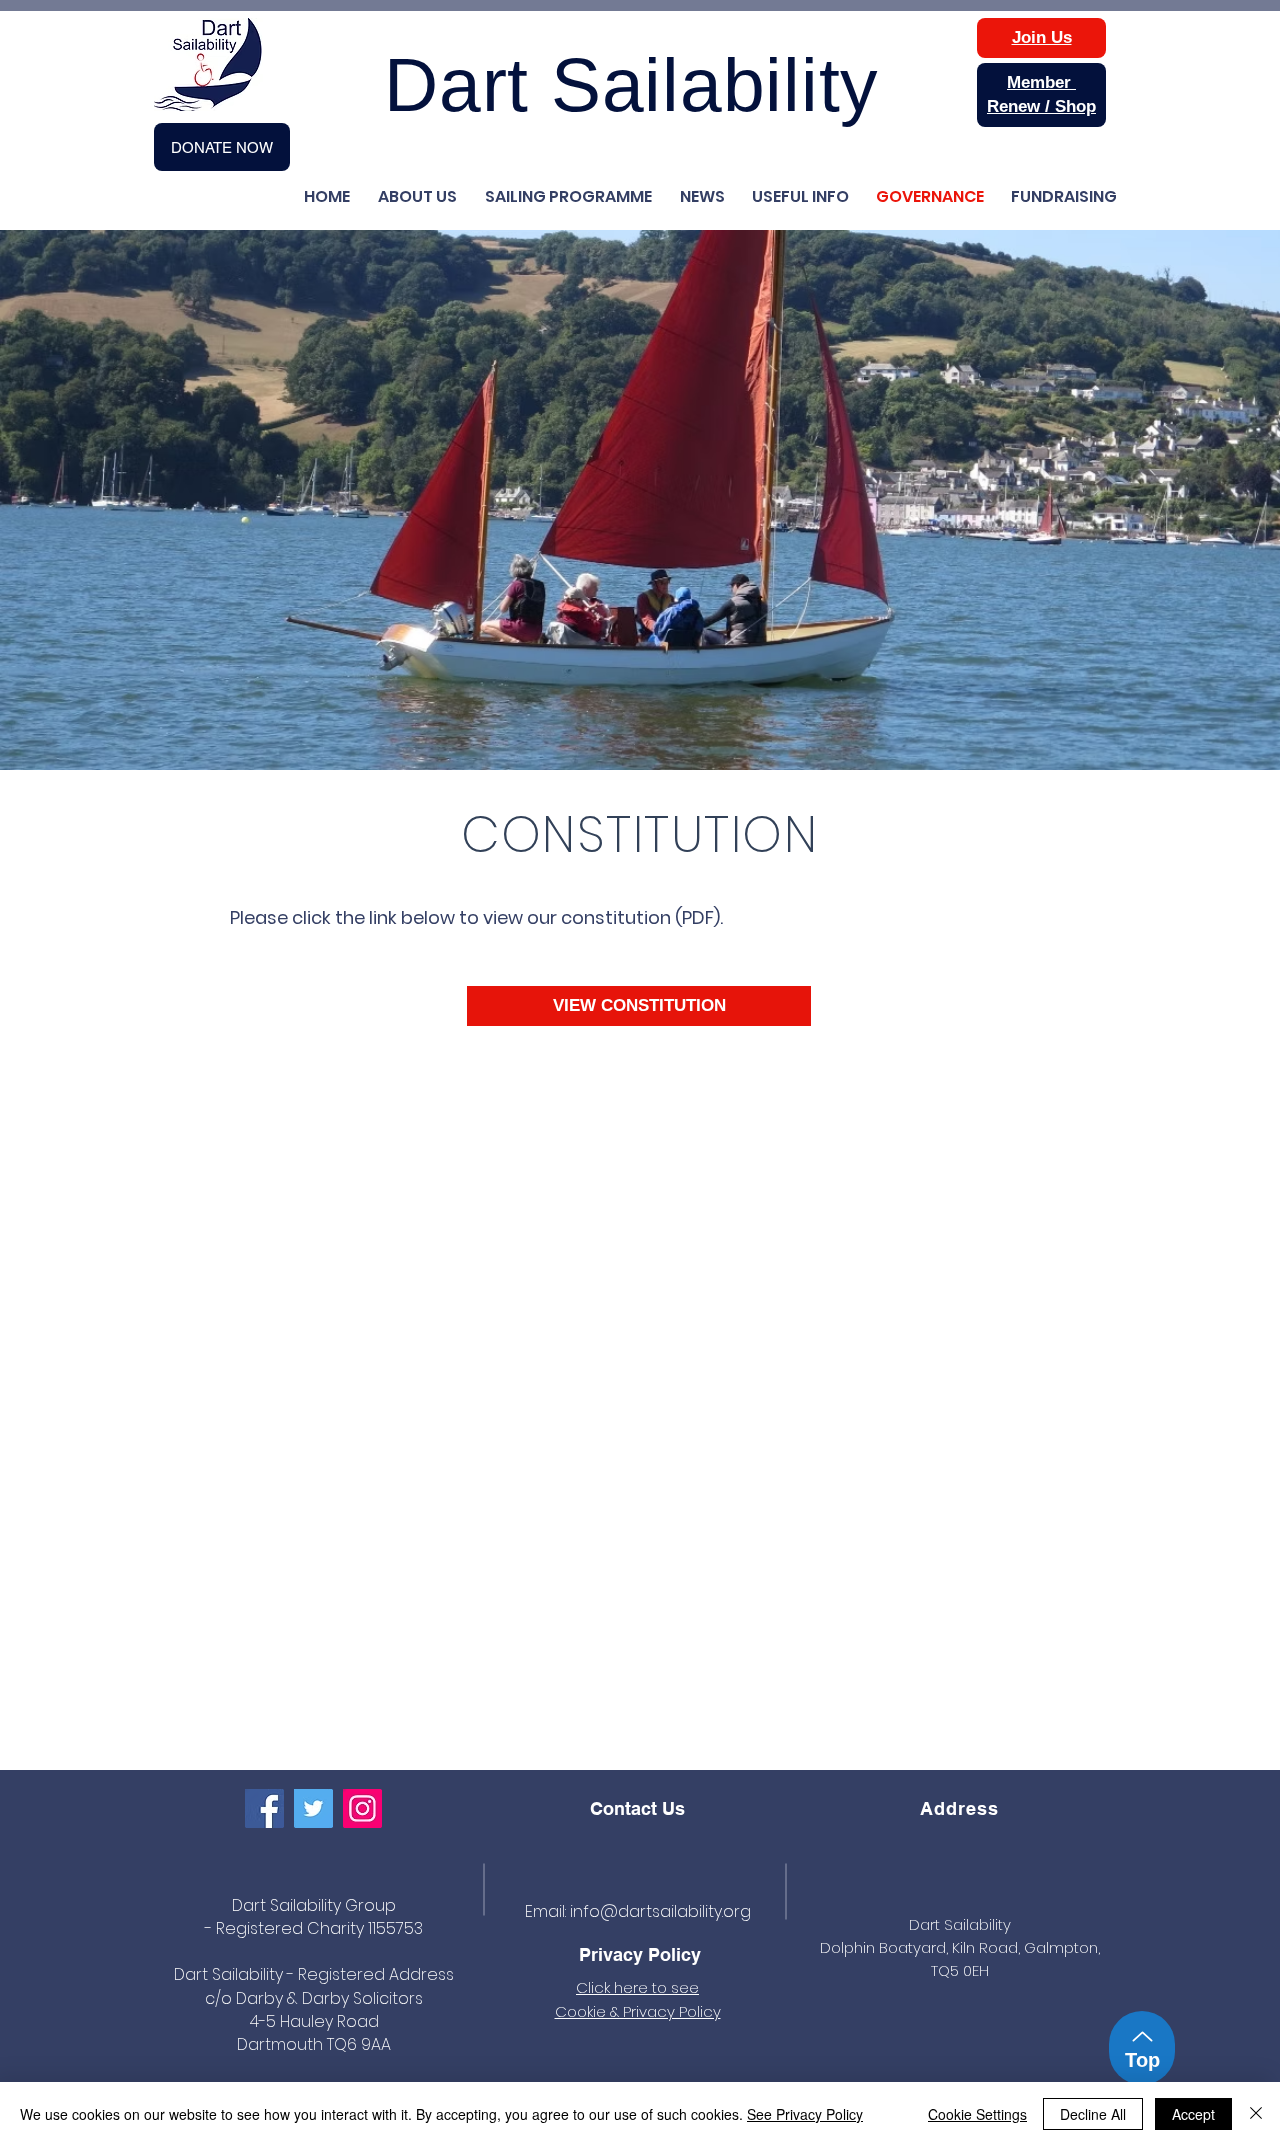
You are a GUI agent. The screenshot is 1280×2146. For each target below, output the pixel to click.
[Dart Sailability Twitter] (313, 1808)
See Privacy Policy (805, 2114)
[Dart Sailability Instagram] (362, 1808)
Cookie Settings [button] (977, 2114)
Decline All (1093, 2114)
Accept (1193, 2114)
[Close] (1256, 2114)
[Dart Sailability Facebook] (264, 1808)
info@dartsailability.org (660, 1911)
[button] (797, 197)
